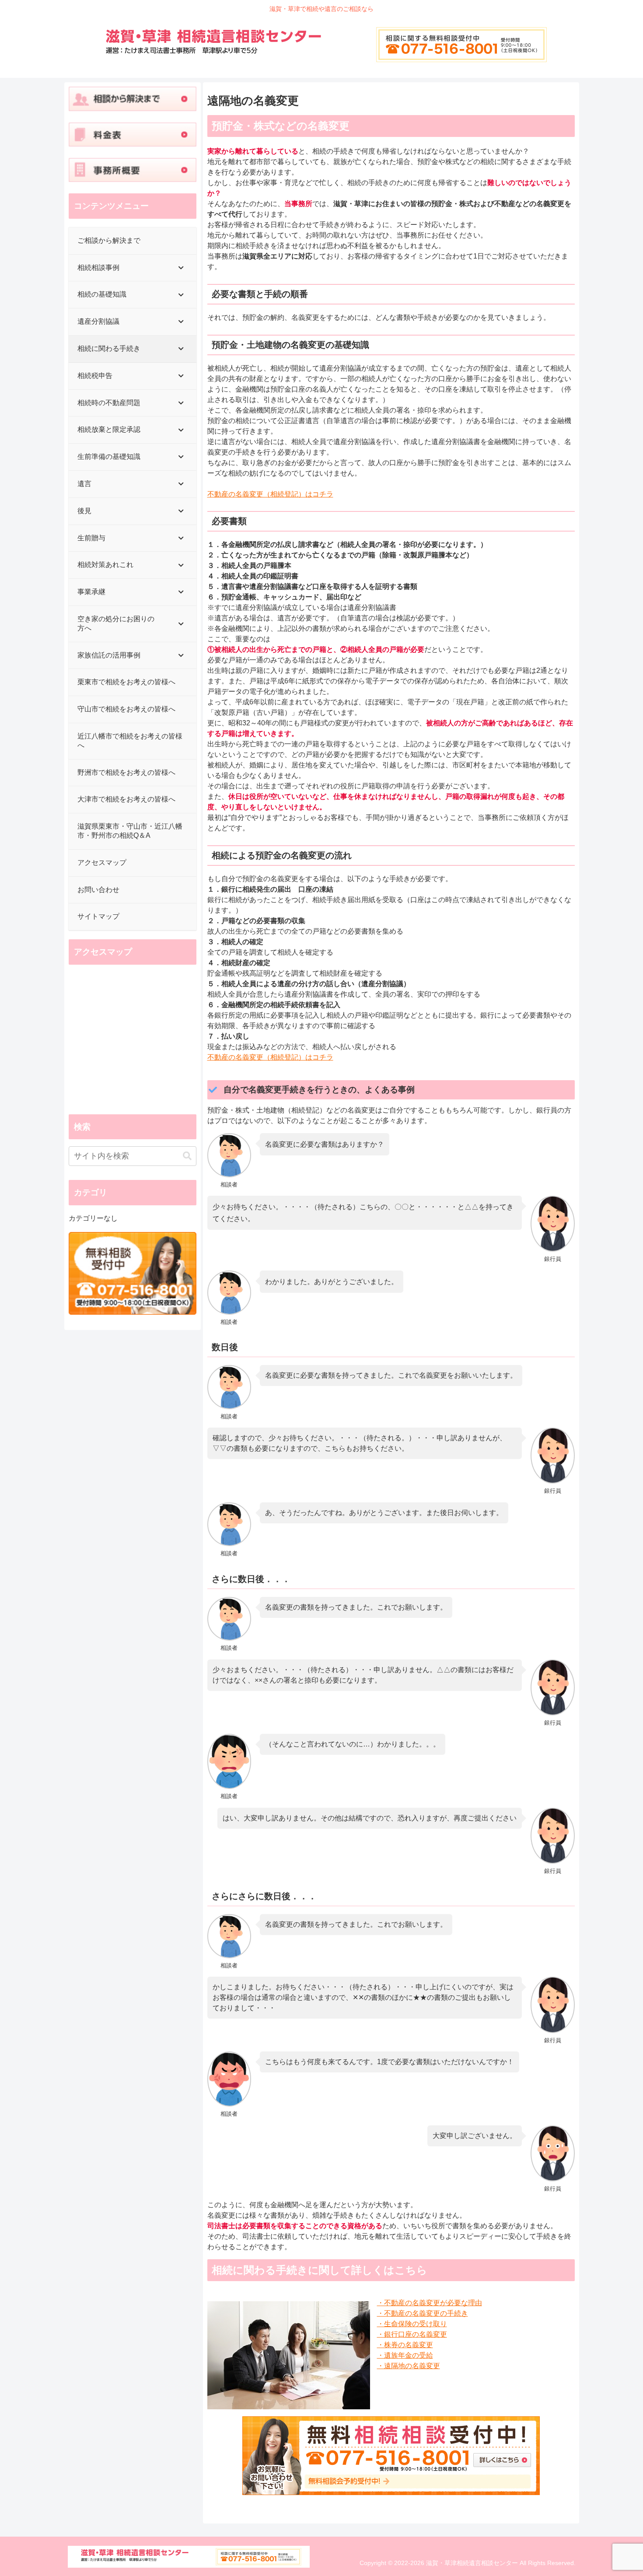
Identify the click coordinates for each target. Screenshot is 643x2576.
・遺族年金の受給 (405, 2355)
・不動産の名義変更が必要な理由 (430, 2303)
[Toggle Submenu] (181, 268)
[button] (187, 1156)
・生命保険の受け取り (412, 2324)
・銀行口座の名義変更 (412, 2334)
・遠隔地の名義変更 (409, 2366)
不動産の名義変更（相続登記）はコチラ (270, 494)
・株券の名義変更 (405, 2345)
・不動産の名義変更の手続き (423, 2313)
